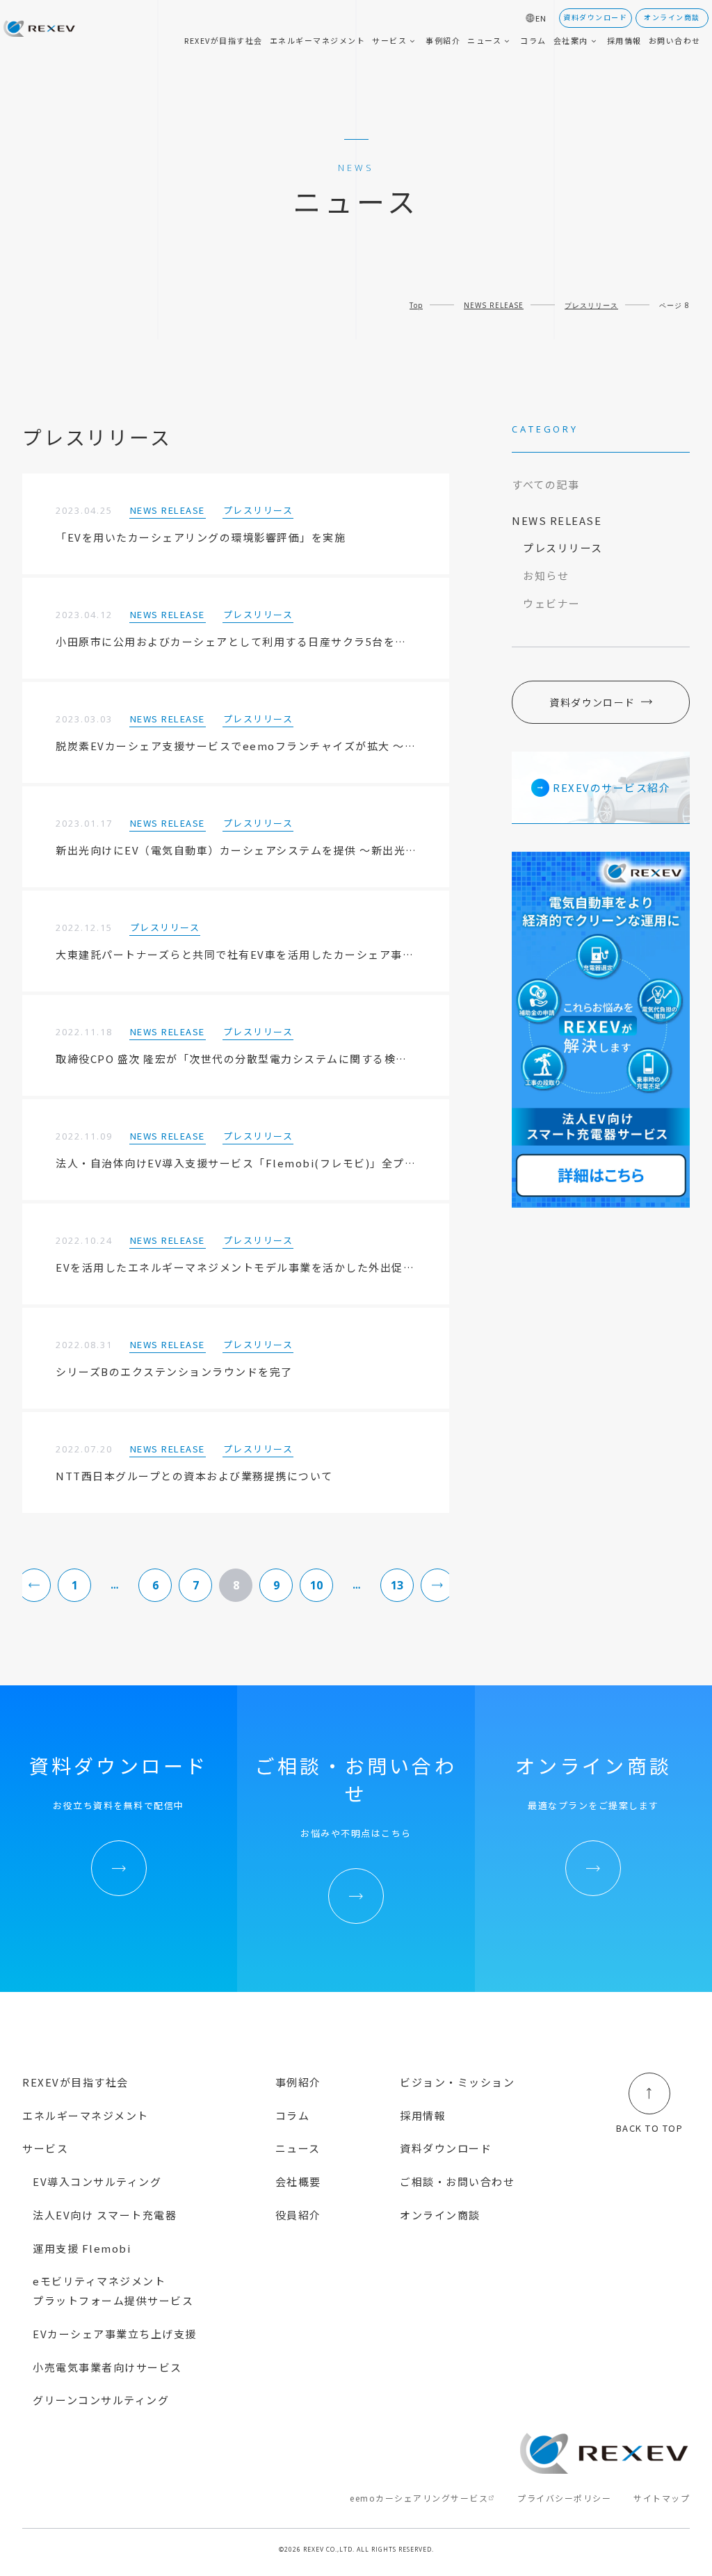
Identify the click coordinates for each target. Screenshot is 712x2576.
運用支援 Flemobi (82, 2248)
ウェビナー (552, 603)
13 (397, 1585)
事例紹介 (298, 2082)
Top (416, 305)
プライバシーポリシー (564, 2498)
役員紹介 (298, 2215)
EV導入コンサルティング (97, 2181)
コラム (293, 2115)
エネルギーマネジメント (86, 2115)
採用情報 (423, 2115)
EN (541, 18)
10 (316, 1585)
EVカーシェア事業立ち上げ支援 (115, 2334)
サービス (45, 2148)
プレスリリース (591, 305)
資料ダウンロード (592, 702)
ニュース (298, 2148)
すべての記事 (545, 484)
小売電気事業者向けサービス (107, 2367)
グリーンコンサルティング (101, 2400)
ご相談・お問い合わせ (457, 2181)
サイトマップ (662, 2498)
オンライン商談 (440, 2215)
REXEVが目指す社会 (75, 2082)
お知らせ (546, 575)
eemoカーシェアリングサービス (419, 2498)
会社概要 (298, 2181)
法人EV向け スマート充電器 (105, 2215)
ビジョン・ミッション (457, 2082)
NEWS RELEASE (494, 305)
